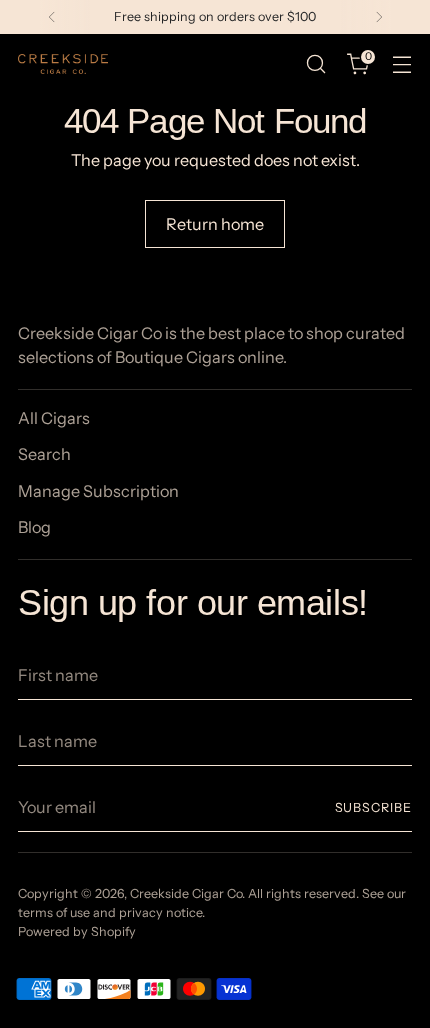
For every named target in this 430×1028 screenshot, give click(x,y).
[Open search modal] (315, 64)
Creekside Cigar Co (186, 893)
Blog (34, 527)
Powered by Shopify (77, 931)
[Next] (379, 17)
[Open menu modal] (401, 64)
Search (44, 454)
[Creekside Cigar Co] (63, 64)
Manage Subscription (98, 491)
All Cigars (54, 418)
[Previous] (52, 17)
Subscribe (374, 807)
